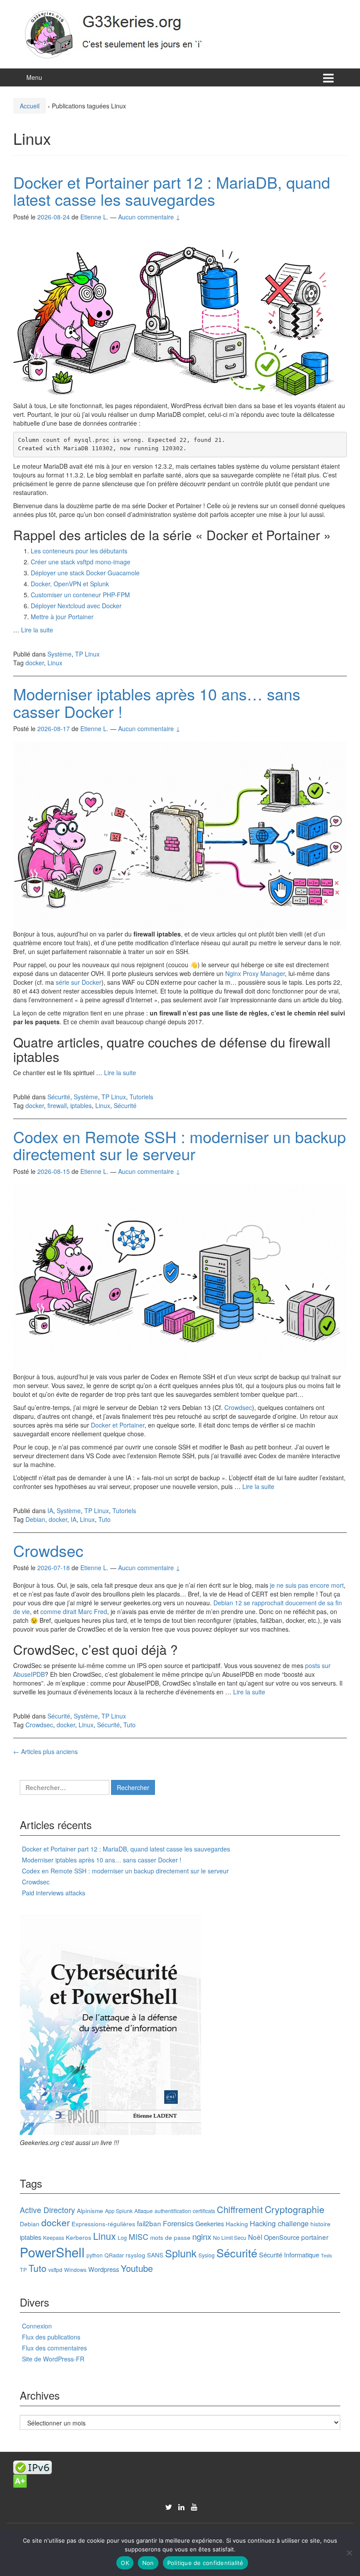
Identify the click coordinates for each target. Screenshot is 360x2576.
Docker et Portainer (118, 1425)
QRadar (114, 2255)
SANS (155, 2255)
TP (23, 2269)
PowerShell (52, 2252)
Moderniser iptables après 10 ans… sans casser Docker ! (157, 702)
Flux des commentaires (54, 2348)
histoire (320, 2224)
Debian (35, 1519)
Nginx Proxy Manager (255, 973)
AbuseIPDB (29, 1674)
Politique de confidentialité (205, 2563)
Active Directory (47, 2210)
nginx (202, 2236)
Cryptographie (295, 2209)
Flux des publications (51, 2337)
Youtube (137, 2268)
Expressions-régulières (103, 2224)
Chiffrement (240, 2209)
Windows (75, 2269)
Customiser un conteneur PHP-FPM (80, 595)
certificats (204, 2211)
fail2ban (149, 2223)
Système (59, 654)
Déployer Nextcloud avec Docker (76, 606)
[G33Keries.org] (123, 33)
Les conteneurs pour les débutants (79, 551)
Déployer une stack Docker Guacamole (85, 573)
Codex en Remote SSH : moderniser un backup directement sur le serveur (180, 1145)
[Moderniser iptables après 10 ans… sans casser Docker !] (180, 835)
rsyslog (135, 2255)
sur (326, 1665)
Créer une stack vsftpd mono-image (81, 562)
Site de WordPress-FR (53, 2359)
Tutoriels (141, 1097)
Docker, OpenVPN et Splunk (70, 584)
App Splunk (119, 2211)
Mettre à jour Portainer (62, 617)
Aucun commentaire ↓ (149, 217)
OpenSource (282, 2237)
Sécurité (59, 1097)
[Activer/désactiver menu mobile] (328, 77)
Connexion (37, 2326)
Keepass (54, 2237)
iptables (81, 1105)
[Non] (349, 2553)
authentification (173, 2211)
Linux (55, 663)
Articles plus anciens (45, 1751)
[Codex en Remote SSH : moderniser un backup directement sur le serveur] (180, 1277)
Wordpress (104, 2269)
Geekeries (210, 2223)
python (95, 2255)
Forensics (178, 2223)
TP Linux (87, 654)
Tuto (104, 1519)
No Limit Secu (230, 2237)
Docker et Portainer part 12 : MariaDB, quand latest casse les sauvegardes (172, 191)
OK (125, 2563)
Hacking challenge (279, 2223)
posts (313, 1665)
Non (148, 2563)
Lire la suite (37, 630)
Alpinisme (90, 2210)
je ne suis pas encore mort (307, 1585)
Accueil (30, 106)
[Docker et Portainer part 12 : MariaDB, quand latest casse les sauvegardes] (174, 314)
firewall (57, 1105)
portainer (315, 2237)
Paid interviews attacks (54, 1893)
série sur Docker (79, 982)
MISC (139, 2237)
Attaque (144, 2211)
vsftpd (55, 2269)
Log (122, 2237)
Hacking (237, 2224)
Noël (255, 2237)
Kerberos (79, 2237)
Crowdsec (238, 1407)
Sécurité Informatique (289, 2255)
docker (35, 663)
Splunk (181, 2253)
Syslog (207, 2255)
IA (50, 1510)
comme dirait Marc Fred (74, 1611)
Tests (326, 2255)
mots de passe (170, 2237)
